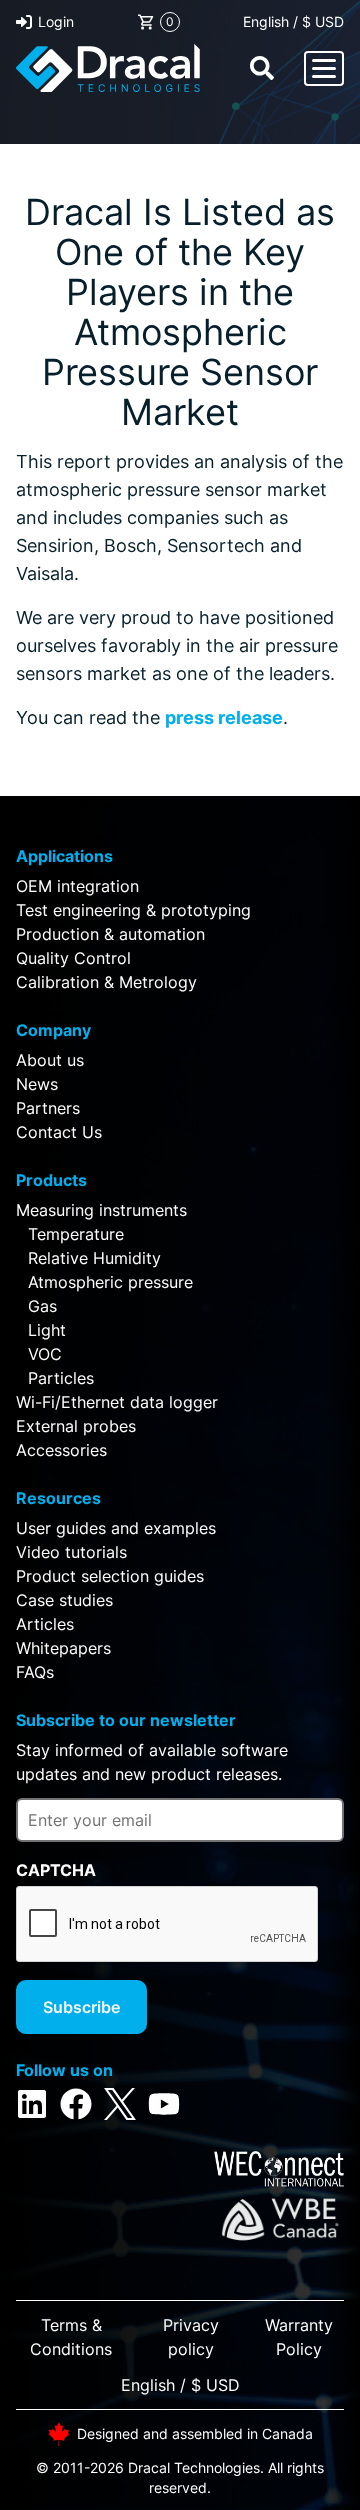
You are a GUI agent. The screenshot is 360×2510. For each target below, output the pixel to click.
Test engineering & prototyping (133, 910)
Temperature (76, 1234)
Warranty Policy (299, 2337)
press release (224, 717)
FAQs (35, 1672)
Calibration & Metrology (106, 982)
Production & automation (110, 934)
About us (50, 1060)
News (37, 1084)
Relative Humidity (94, 1258)
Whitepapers (63, 1648)
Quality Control (73, 958)
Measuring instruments (101, 1210)
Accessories (61, 1450)
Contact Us (59, 1132)
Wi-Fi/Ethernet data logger (117, 1402)
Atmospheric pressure (110, 1282)
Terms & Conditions (71, 2337)
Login (56, 21)
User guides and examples (116, 1528)
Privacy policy (191, 2337)
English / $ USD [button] (293, 21)
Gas (42, 1306)
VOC (45, 1354)
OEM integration (77, 886)
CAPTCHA (56, 1870)
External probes (76, 1426)
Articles (45, 1624)
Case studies (64, 1600)
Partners (48, 1108)
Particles (61, 1378)
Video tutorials (71, 1552)
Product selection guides (110, 1576)
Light (47, 1330)
